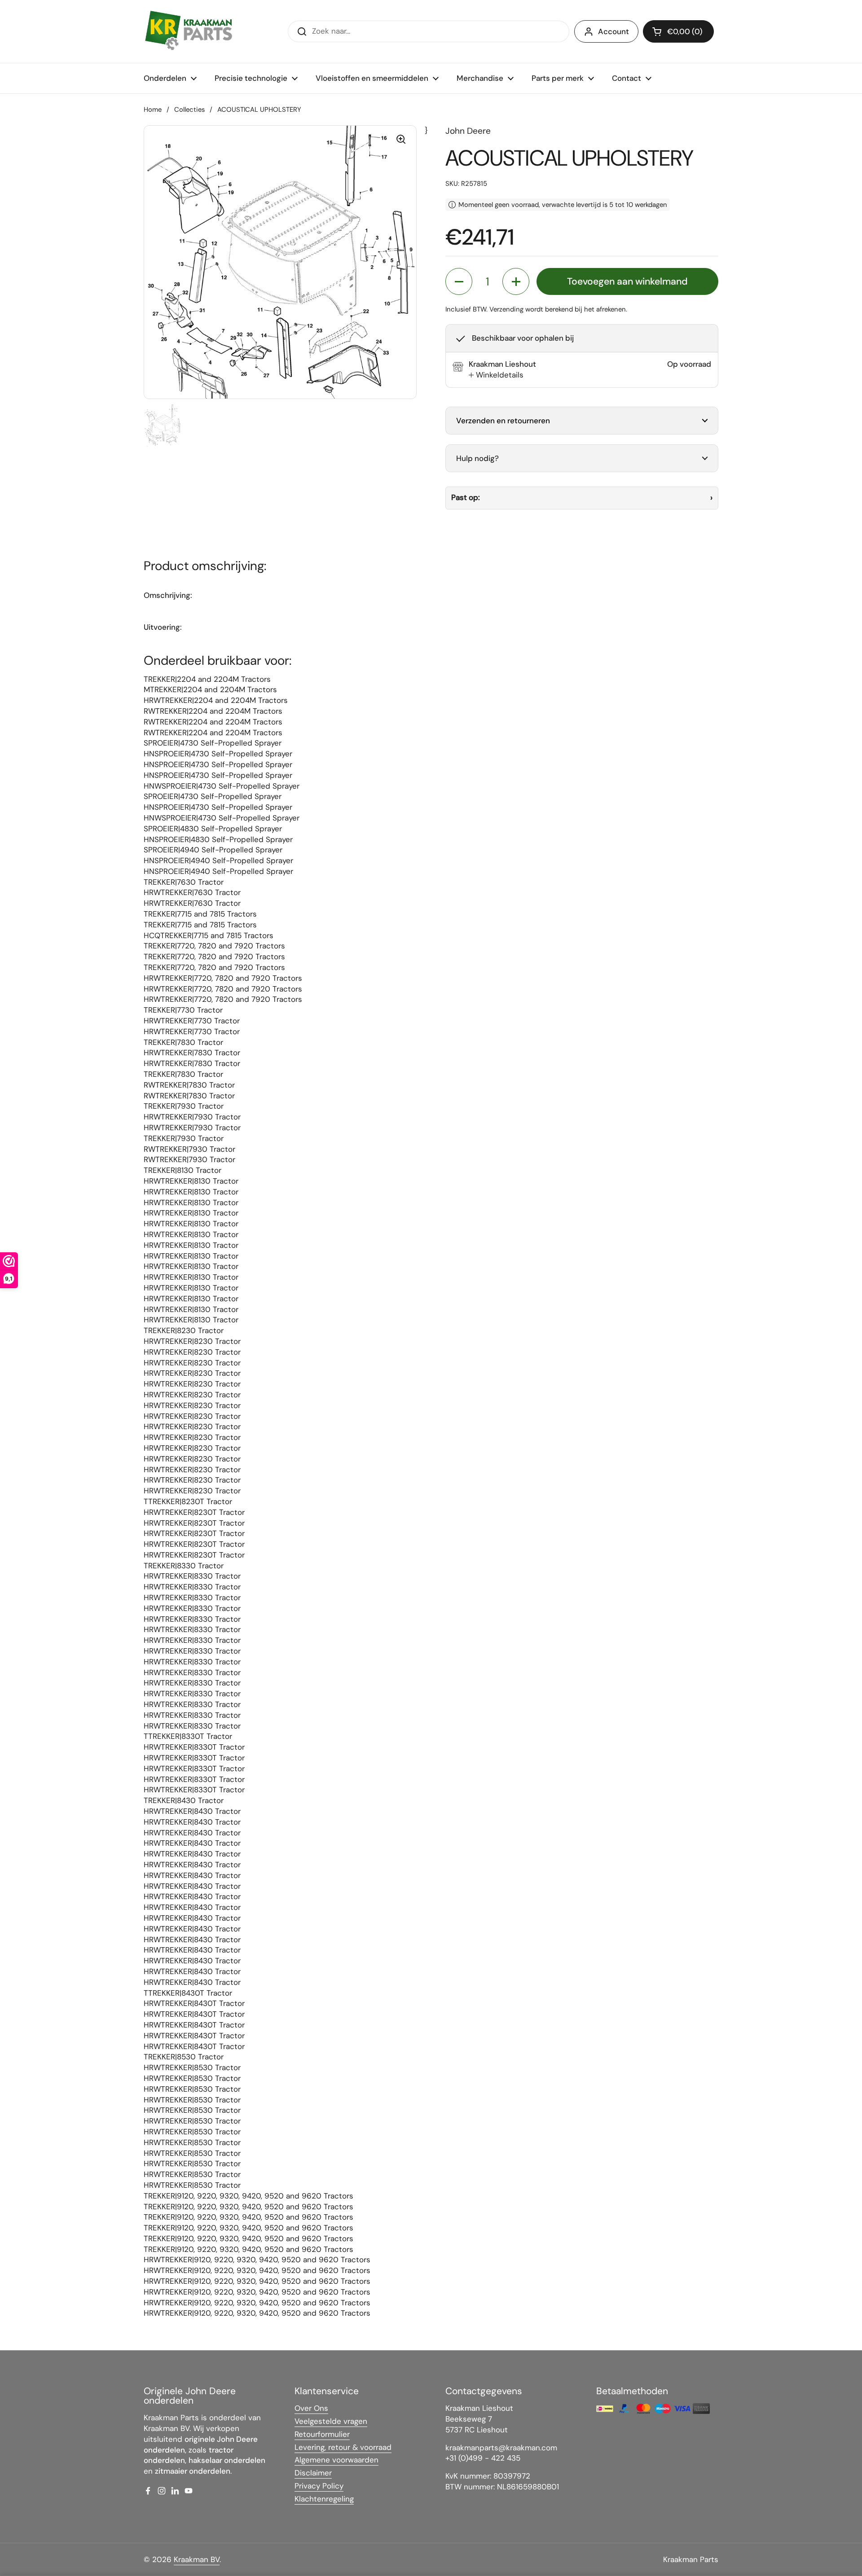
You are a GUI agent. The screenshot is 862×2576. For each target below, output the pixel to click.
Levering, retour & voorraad (343, 2447)
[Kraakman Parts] (189, 31)
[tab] (496, 375)
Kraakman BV (197, 2559)
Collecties (189, 110)
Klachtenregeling (324, 2499)
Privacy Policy (319, 2486)
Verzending (506, 309)
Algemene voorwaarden (336, 2460)
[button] (678, 31)
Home (153, 110)
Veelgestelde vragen (331, 2421)
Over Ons (311, 2408)
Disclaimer (313, 2473)
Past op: (466, 497)
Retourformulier (322, 2434)
